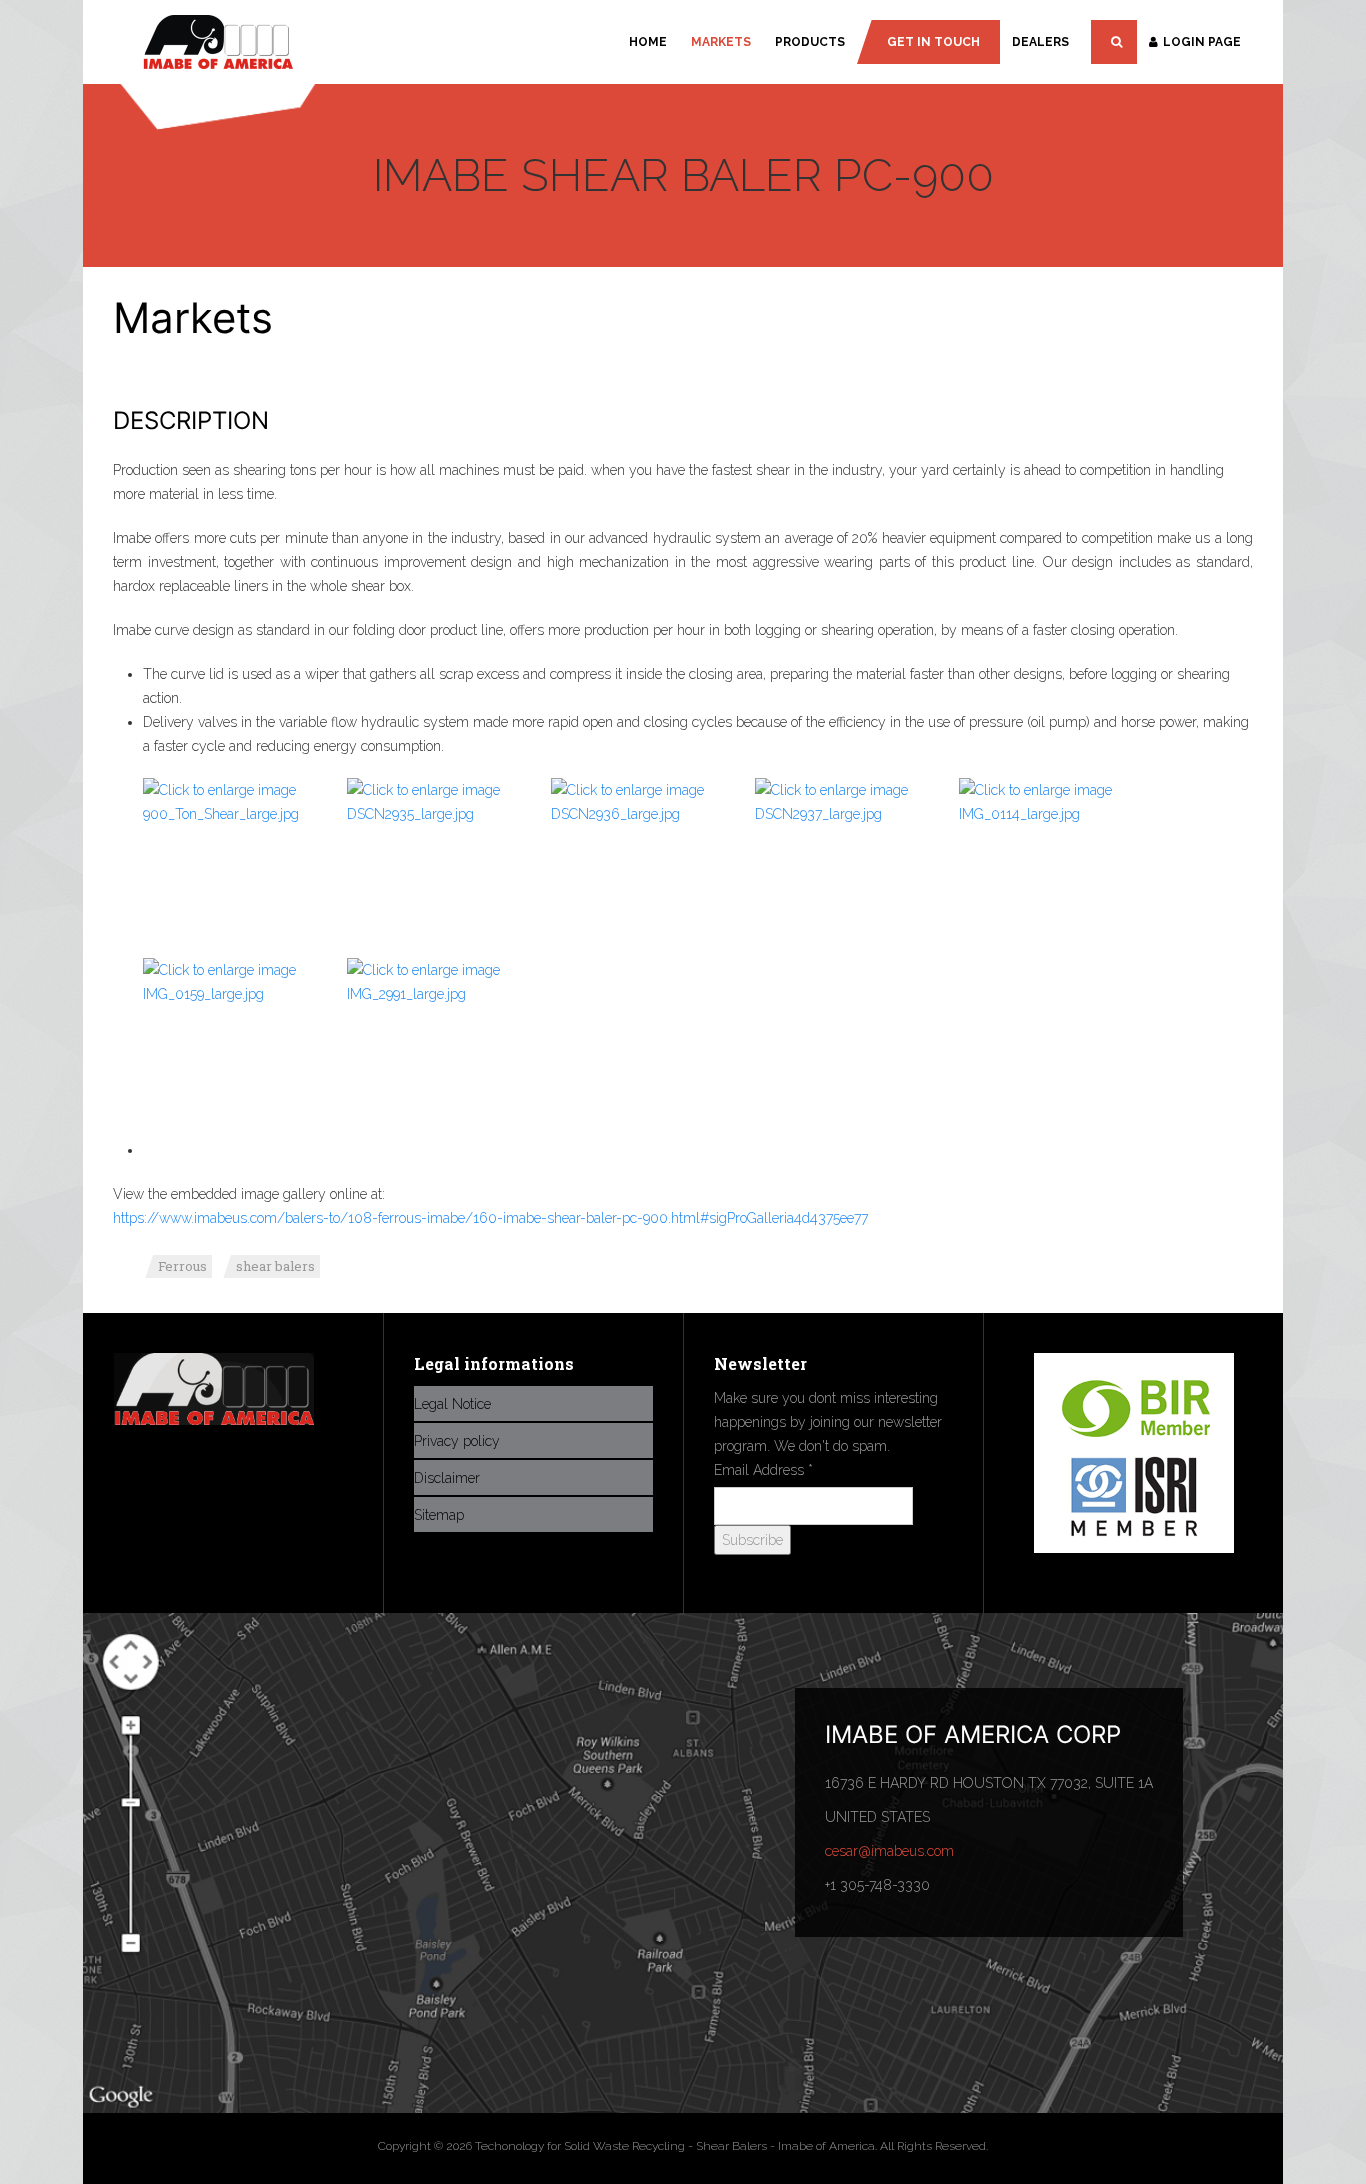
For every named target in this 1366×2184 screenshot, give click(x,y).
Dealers (1040, 42)
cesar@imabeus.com (889, 1851)
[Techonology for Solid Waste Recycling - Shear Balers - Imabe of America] (218, 44)
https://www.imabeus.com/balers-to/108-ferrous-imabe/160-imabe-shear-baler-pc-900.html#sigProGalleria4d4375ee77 (490, 1218)
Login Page (1202, 42)
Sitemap (439, 1515)
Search (1114, 42)
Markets (721, 42)
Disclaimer (447, 1478)
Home (648, 42)
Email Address (763, 1470)
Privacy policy (457, 1441)
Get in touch (933, 42)
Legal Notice (452, 1404)
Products (810, 42)
